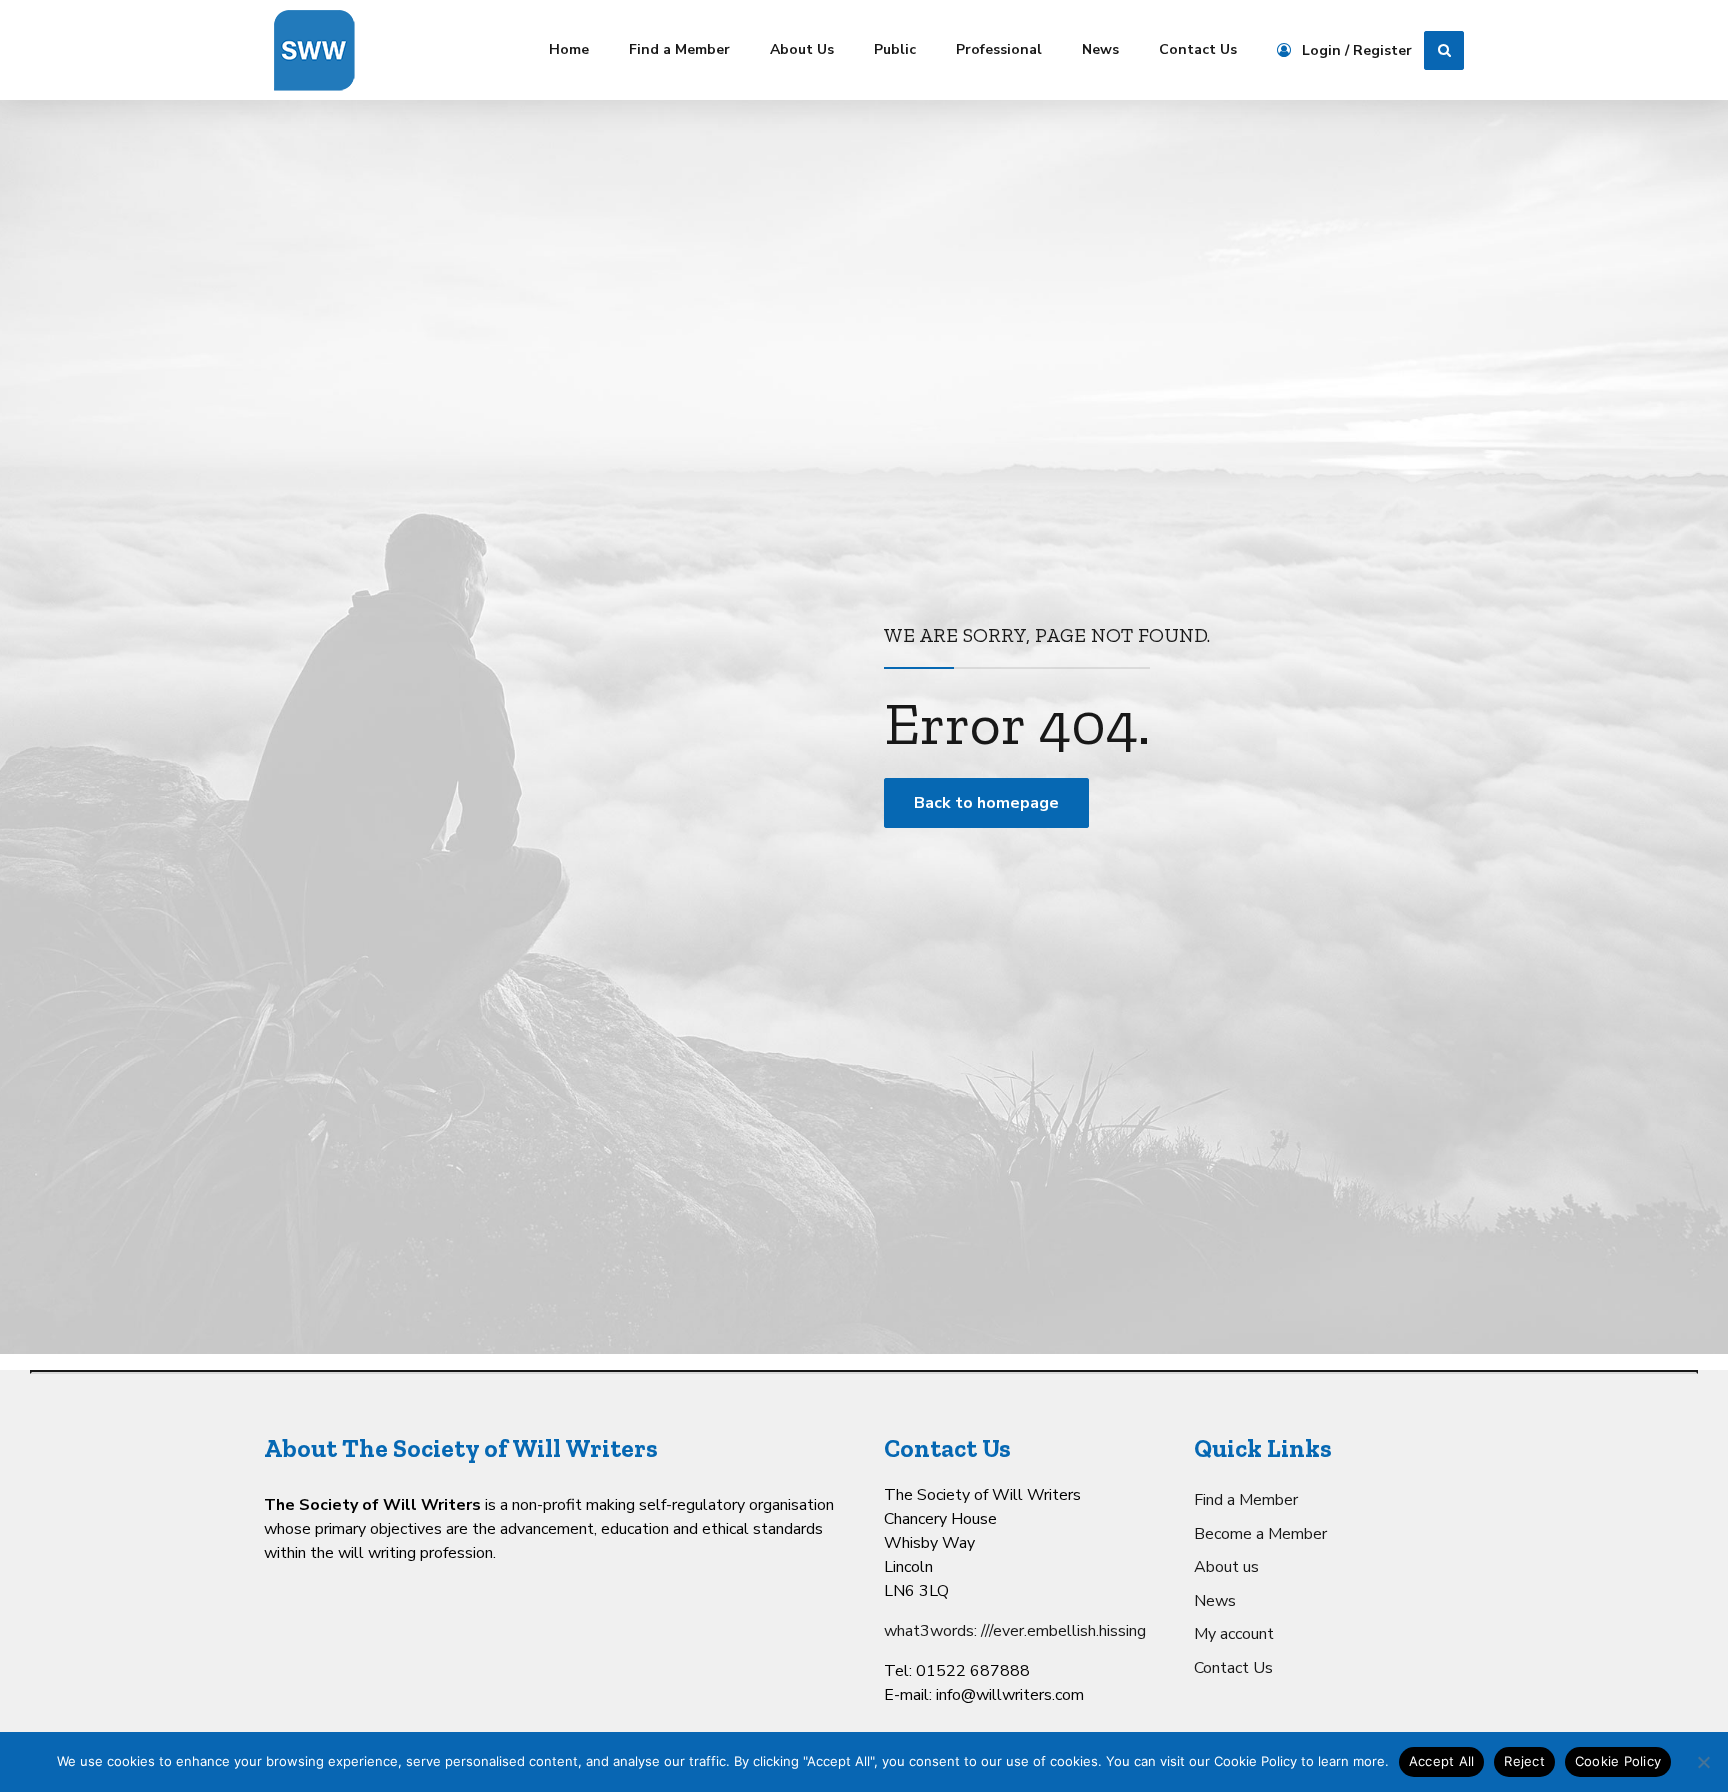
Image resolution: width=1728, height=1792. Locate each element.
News (1100, 49)
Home (569, 49)
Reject (1524, 1761)
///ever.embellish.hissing (1063, 1631)
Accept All (1442, 1761)
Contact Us (1198, 49)
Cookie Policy (1618, 1761)
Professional (999, 49)
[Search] (1444, 51)
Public (895, 49)
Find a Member (679, 49)
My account (1234, 1634)
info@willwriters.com (1010, 1695)
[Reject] (1703, 1762)
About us (1226, 1567)
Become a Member (1260, 1534)
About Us (802, 49)
